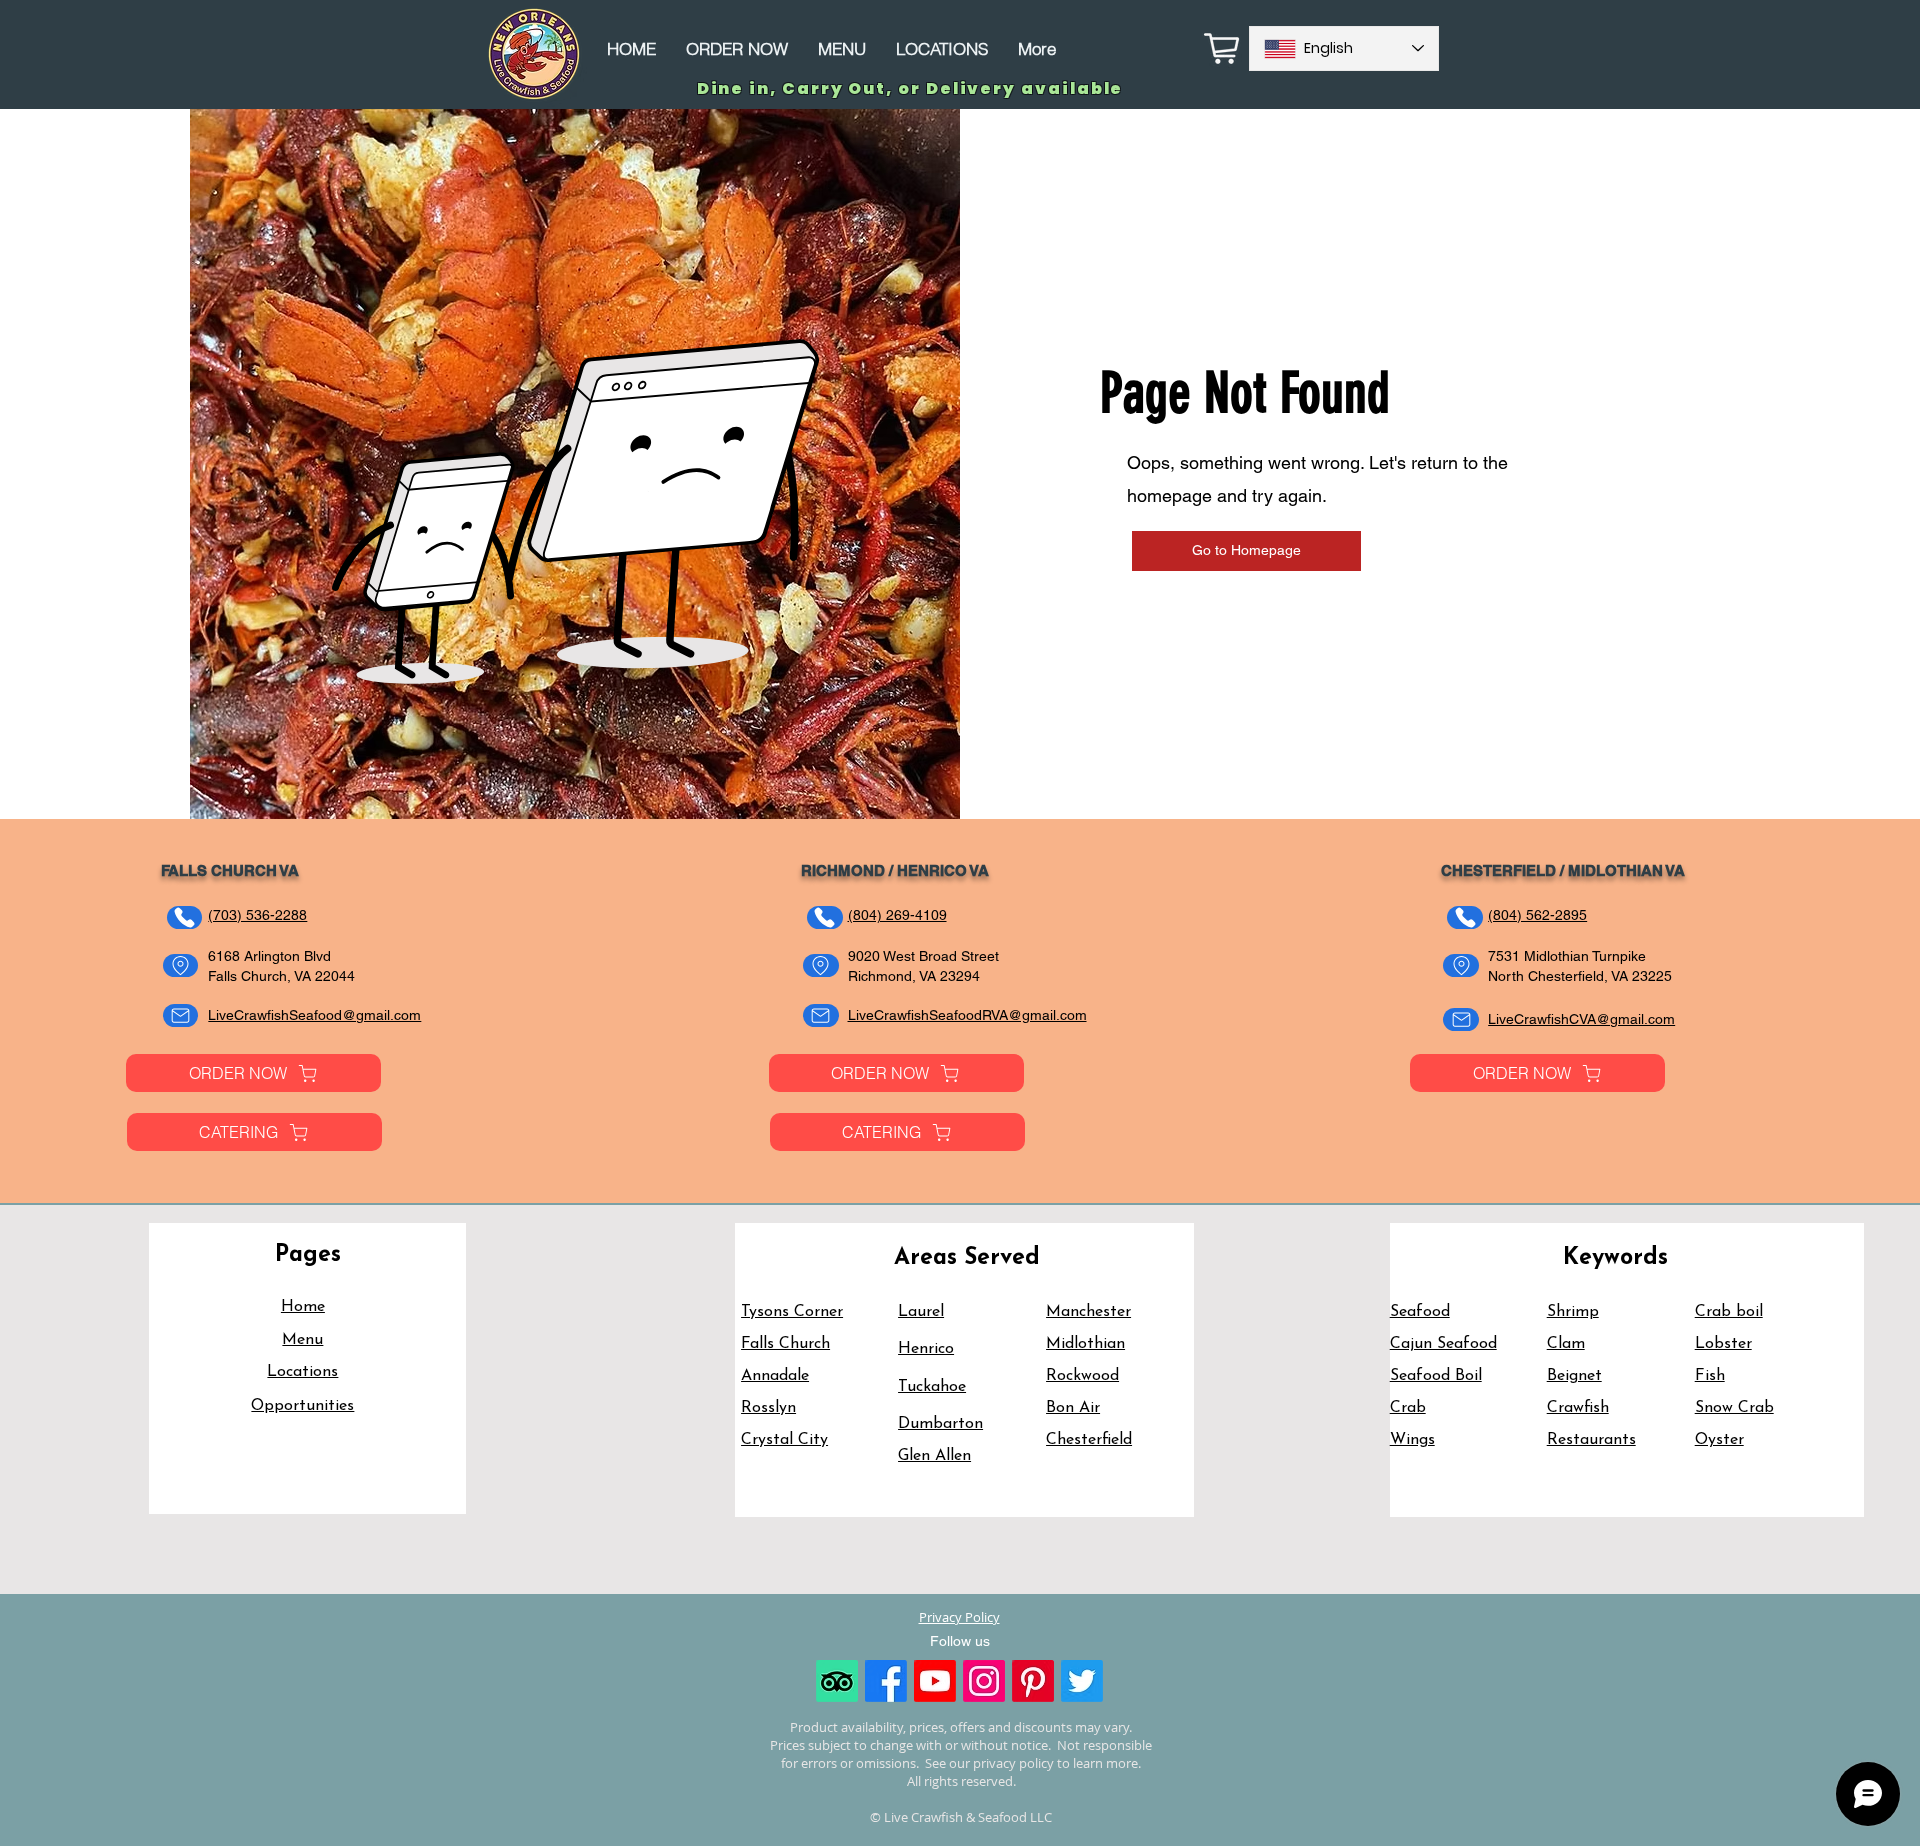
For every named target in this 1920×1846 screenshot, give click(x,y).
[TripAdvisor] (837, 1681)
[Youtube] (935, 1681)
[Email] (180, 1015)
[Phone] (184, 917)
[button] (253, 1073)
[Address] (180, 965)
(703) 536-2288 (257, 915)
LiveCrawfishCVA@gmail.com (1581, 1019)
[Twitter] (1082, 1681)
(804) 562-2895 (1537, 915)
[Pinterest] (1033, 1681)
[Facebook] (886, 1681)
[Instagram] (984, 1681)
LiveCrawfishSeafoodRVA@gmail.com (967, 1015)
